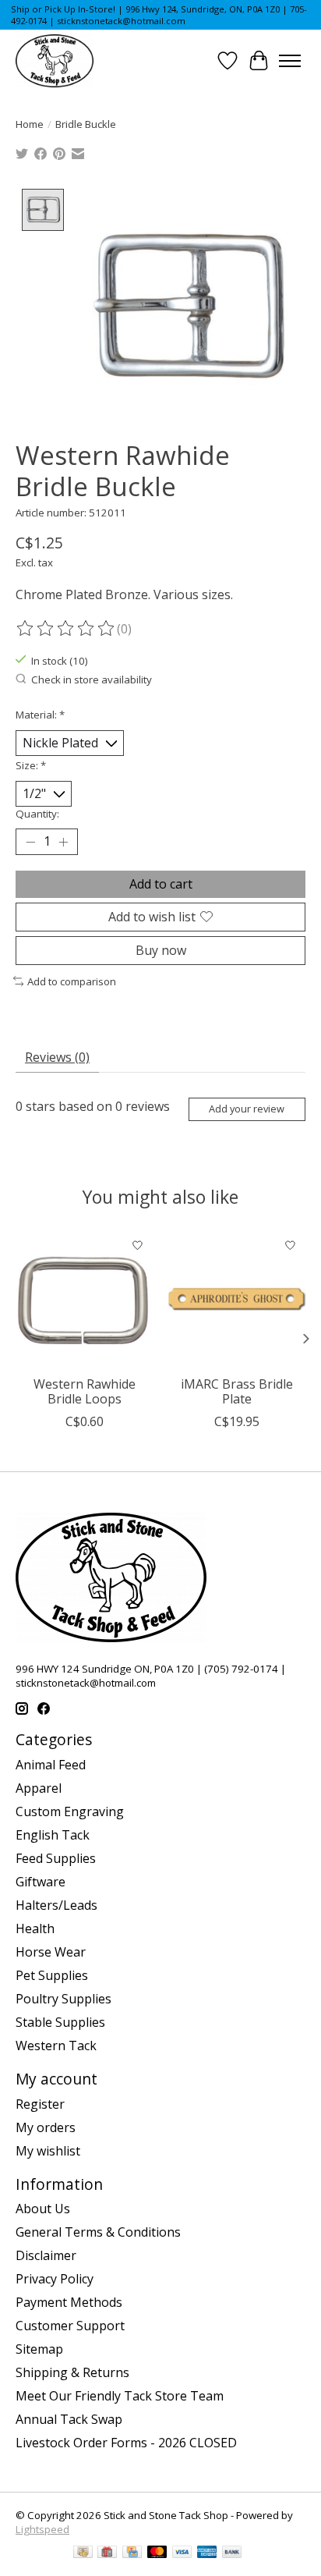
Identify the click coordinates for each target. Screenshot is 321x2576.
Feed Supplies (56, 1858)
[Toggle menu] (290, 61)
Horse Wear (51, 1952)
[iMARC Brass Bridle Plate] (237, 1299)
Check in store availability (92, 679)
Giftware (41, 1882)
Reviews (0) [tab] (57, 1057)
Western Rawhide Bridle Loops (85, 1391)
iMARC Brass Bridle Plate (237, 1391)
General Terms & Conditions (98, 2232)
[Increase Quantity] (63, 842)
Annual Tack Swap (69, 2419)
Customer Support (70, 2326)
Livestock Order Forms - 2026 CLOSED (126, 2443)
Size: (31, 765)
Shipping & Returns (72, 2372)
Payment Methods (69, 2302)
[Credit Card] (132, 2553)
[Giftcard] (107, 2553)
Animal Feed (51, 1765)
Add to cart (161, 884)
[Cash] (83, 2553)
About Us (43, 2209)
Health (35, 1928)
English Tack (53, 1835)
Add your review (247, 1109)
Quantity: (37, 814)
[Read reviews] (66, 629)
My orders (46, 2127)
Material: (40, 715)
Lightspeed (42, 2529)
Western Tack (56, 2046)
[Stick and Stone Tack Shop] (55, 61)
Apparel (39, 1788)
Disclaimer (46, 2255)
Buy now (161, 950)
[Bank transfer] (232, 2553)
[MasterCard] (157, 2553)
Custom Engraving (70, 1811)
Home (30, 124)
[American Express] (207, 2553)
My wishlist (48, 2151)
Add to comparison (72, 981)
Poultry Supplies (63, 1999)
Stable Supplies (60, 2022)
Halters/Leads (56, 1905)
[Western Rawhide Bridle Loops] (84, 1299)
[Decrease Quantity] (30, 842)
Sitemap (39, 2349)
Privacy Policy (55, 2279)
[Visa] (182, 2553)
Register (40, 2104)
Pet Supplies (52, 1975)
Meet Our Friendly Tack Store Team (120, 2396)
